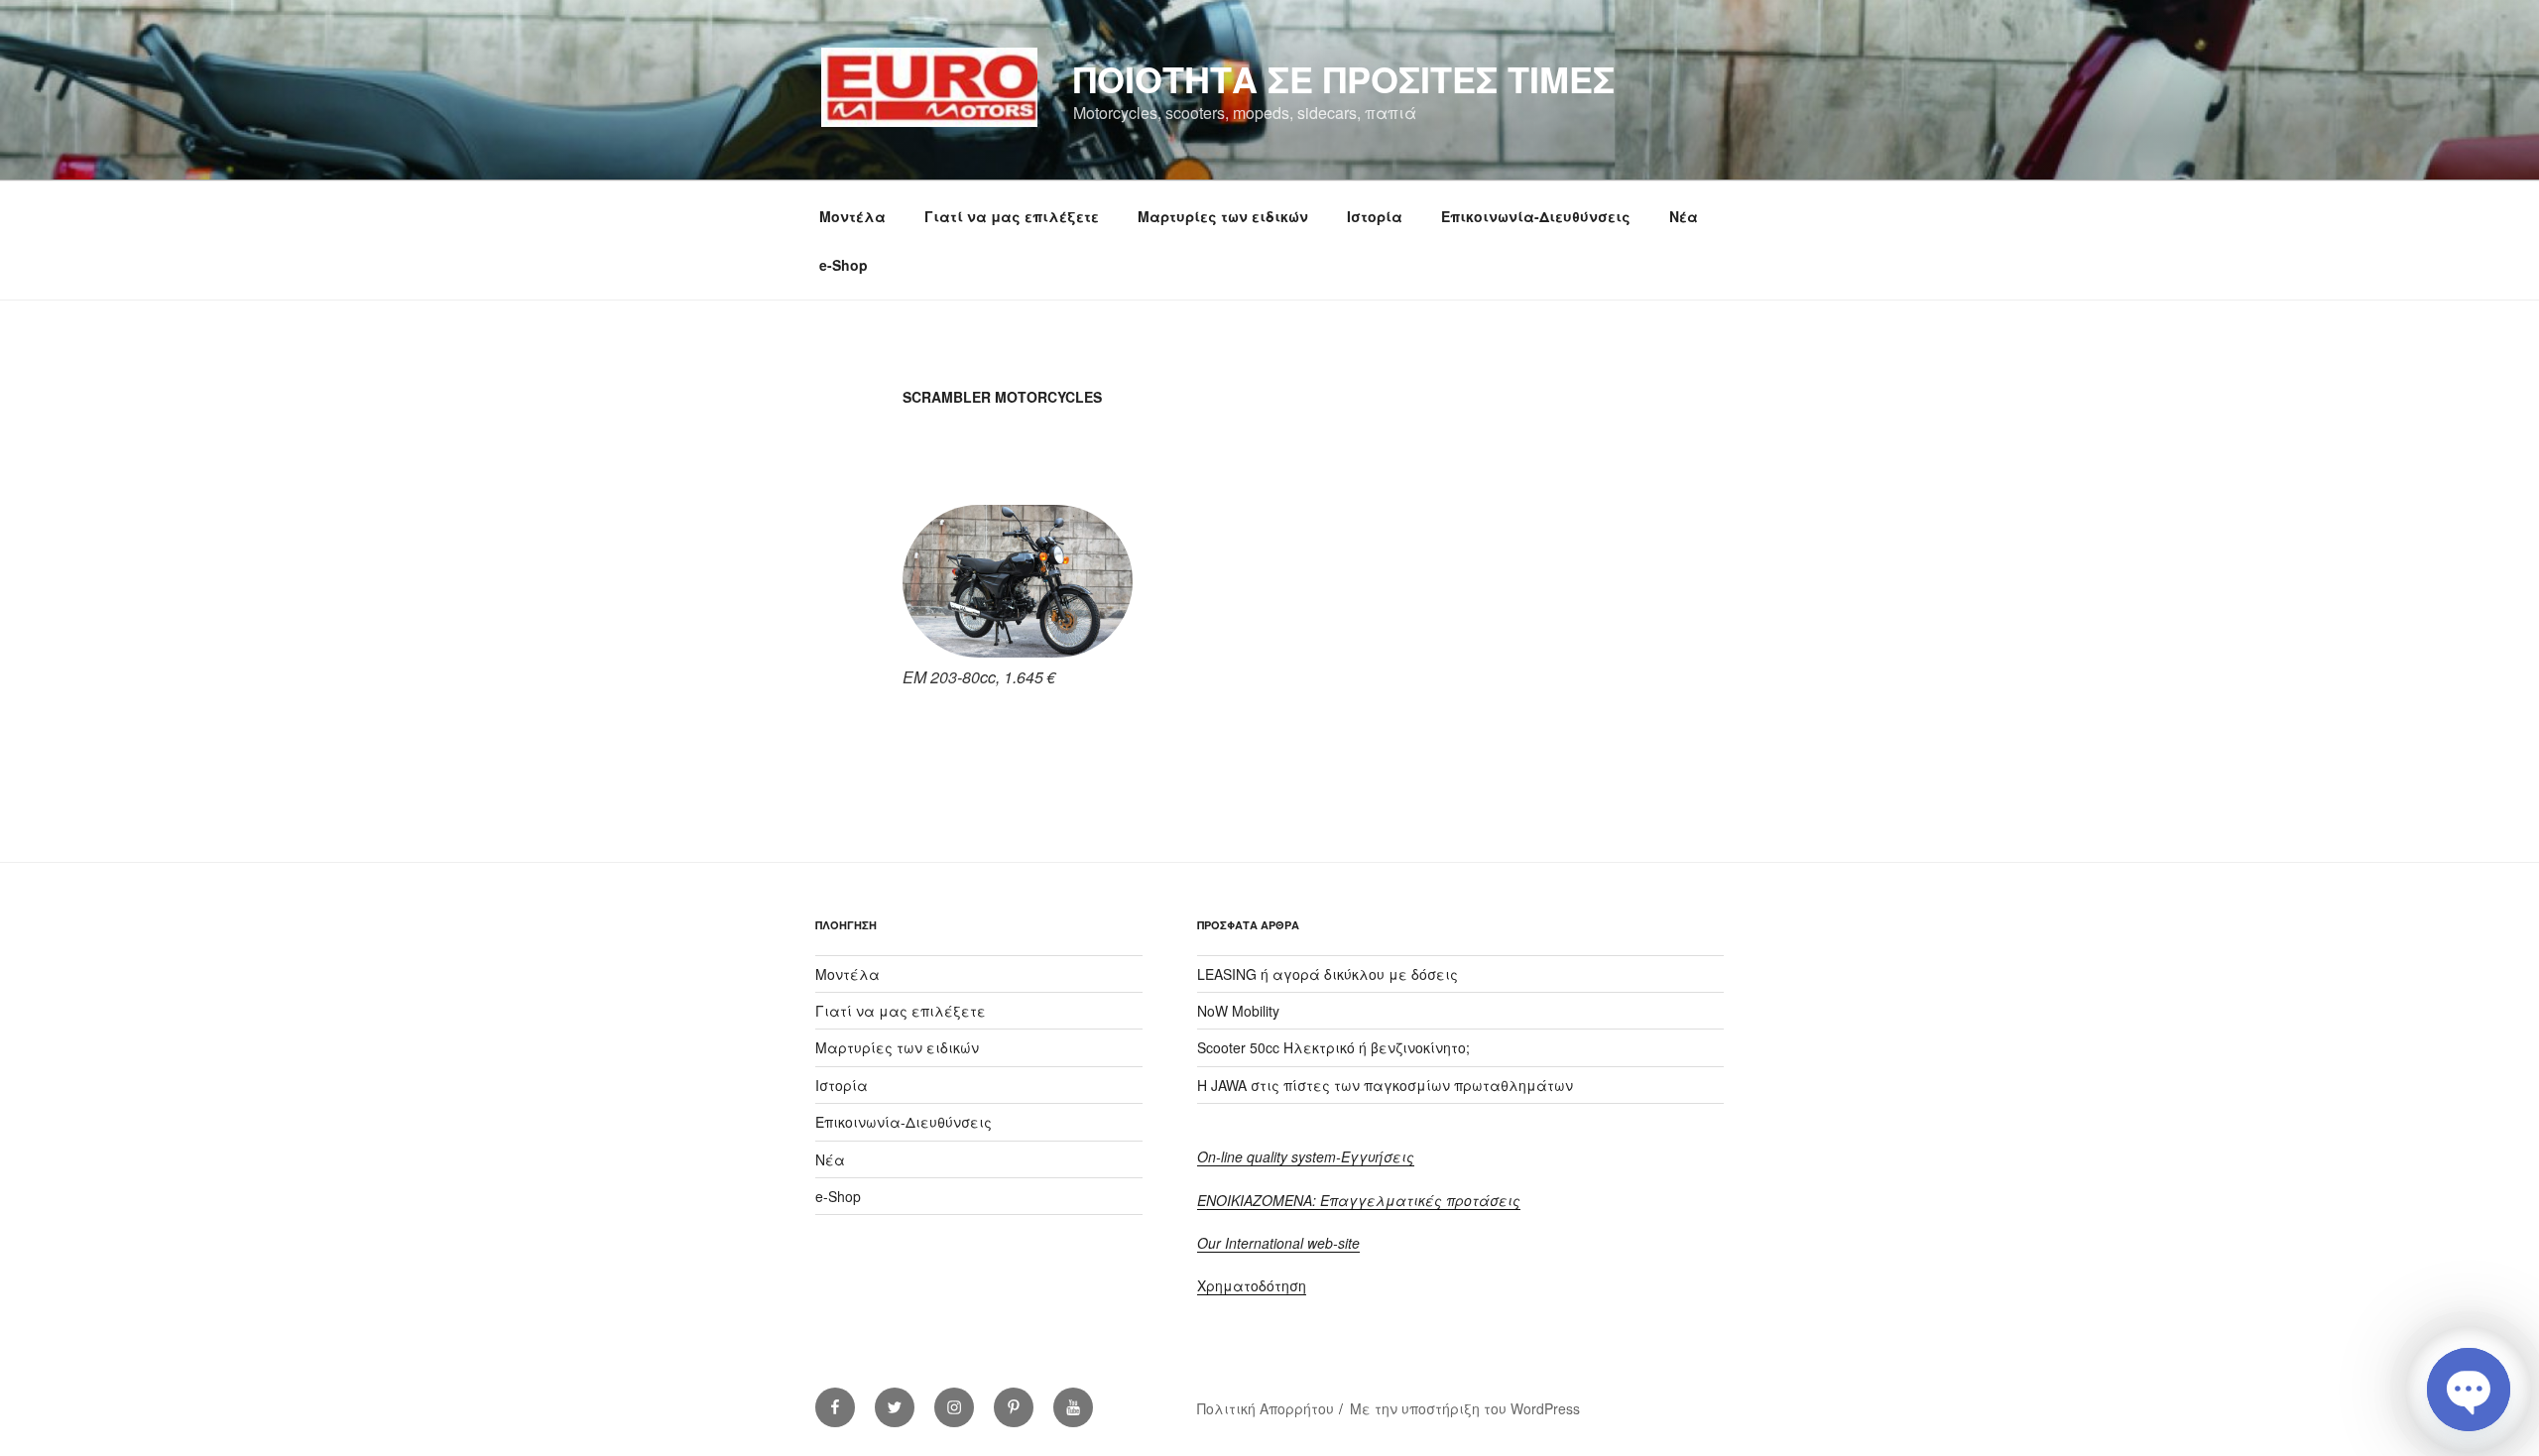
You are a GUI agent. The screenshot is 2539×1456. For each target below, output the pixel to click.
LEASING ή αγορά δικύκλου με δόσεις (1328, 974)
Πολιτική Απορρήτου (1266, 1408)
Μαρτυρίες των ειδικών (1223, 216)
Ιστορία (1375, 216)
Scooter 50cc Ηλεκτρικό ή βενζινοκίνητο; (1333, 1047)
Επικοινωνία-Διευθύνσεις (1536, 216)
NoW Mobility (1238, 1011)
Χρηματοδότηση (1252, 1285)
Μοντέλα (852, 216)
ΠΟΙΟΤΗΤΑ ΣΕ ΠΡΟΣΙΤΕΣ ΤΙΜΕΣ (1344, 78)
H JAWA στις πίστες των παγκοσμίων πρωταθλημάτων (1385, 1085)
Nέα (1684, 216)
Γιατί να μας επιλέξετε (1012, 216)
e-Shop (844, 265)
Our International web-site (1278, 1243)
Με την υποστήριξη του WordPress (1465, 1408)
